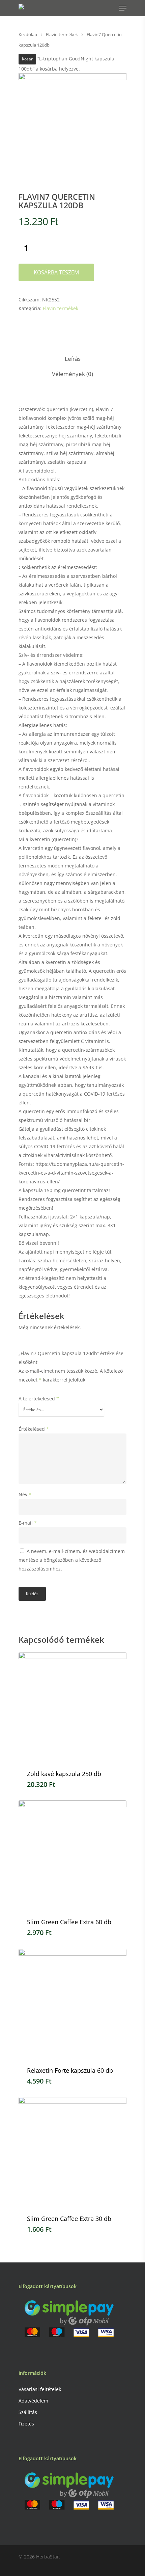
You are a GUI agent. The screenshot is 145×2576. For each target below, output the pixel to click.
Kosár (27, 59)
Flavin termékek (62, 34)
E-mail (28, 1523)
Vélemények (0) (72, 374)
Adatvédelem (33, 2401)
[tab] (72, 359)
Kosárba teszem (56, 272)
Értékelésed (34, 1429)
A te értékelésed (39, 1399)
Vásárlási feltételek (40, 2389)
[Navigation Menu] (123, 8)
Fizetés (26, 2424)
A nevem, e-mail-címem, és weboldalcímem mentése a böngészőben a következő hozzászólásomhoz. (72, 1560)
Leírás (73, 359)
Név (25, 1494)
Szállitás (28, 2412)
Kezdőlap (28, 34)
